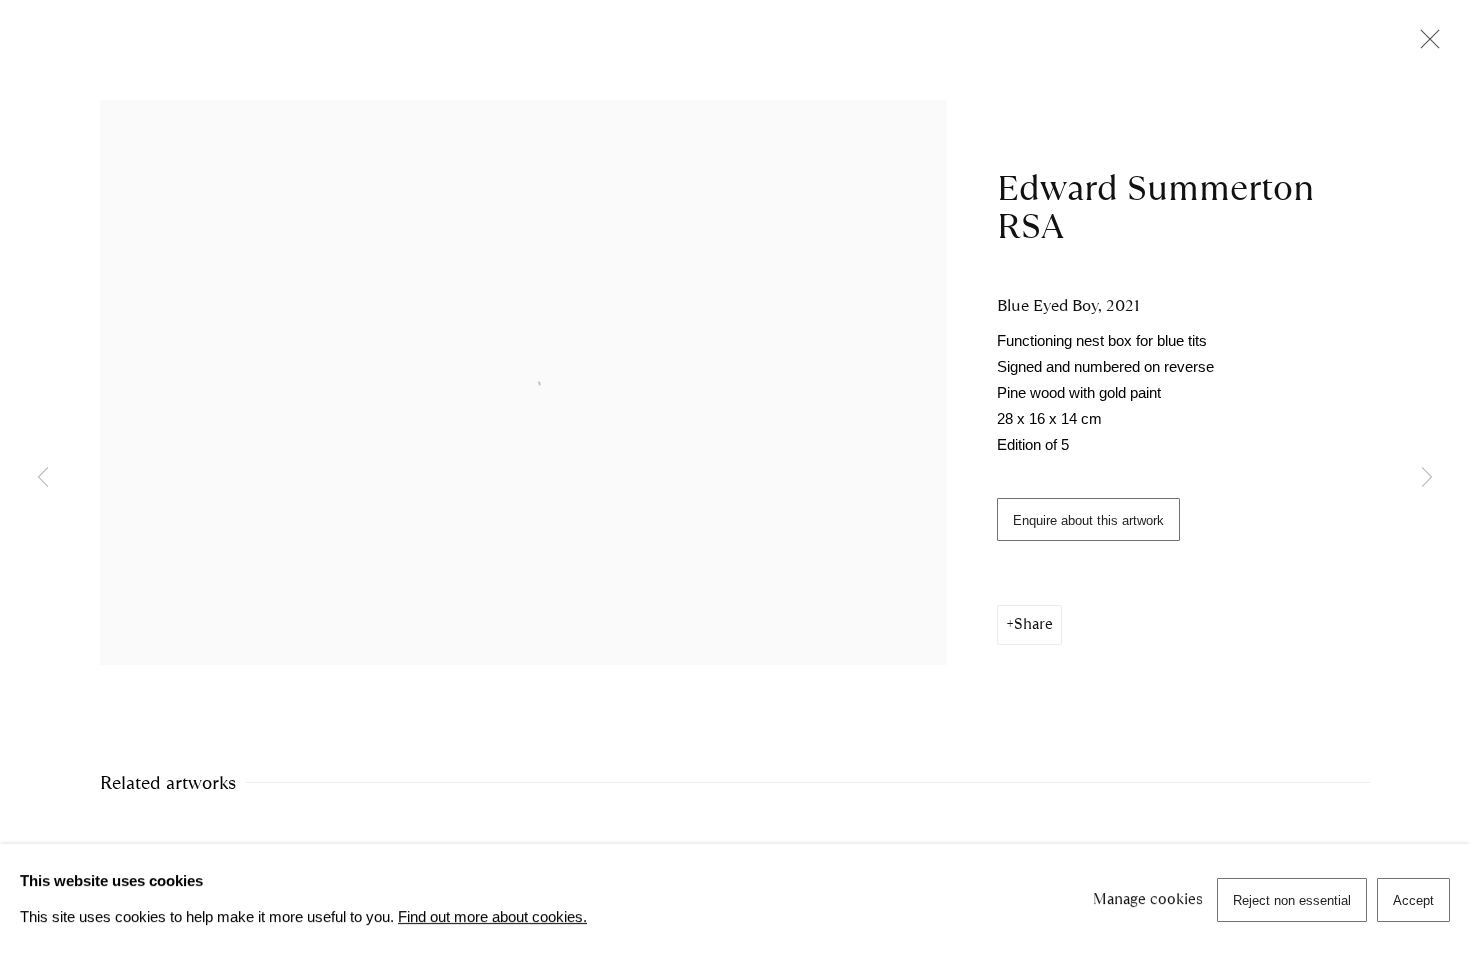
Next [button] (1427, 477)
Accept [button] (1413, 900)
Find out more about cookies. (492, 917)
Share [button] (1033, 624)
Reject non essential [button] (1292, 900)
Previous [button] (43, 477)
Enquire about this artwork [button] (1088, 520)
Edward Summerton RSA (1155, 207)
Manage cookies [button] (1148, 899)
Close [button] (1425, 45)
